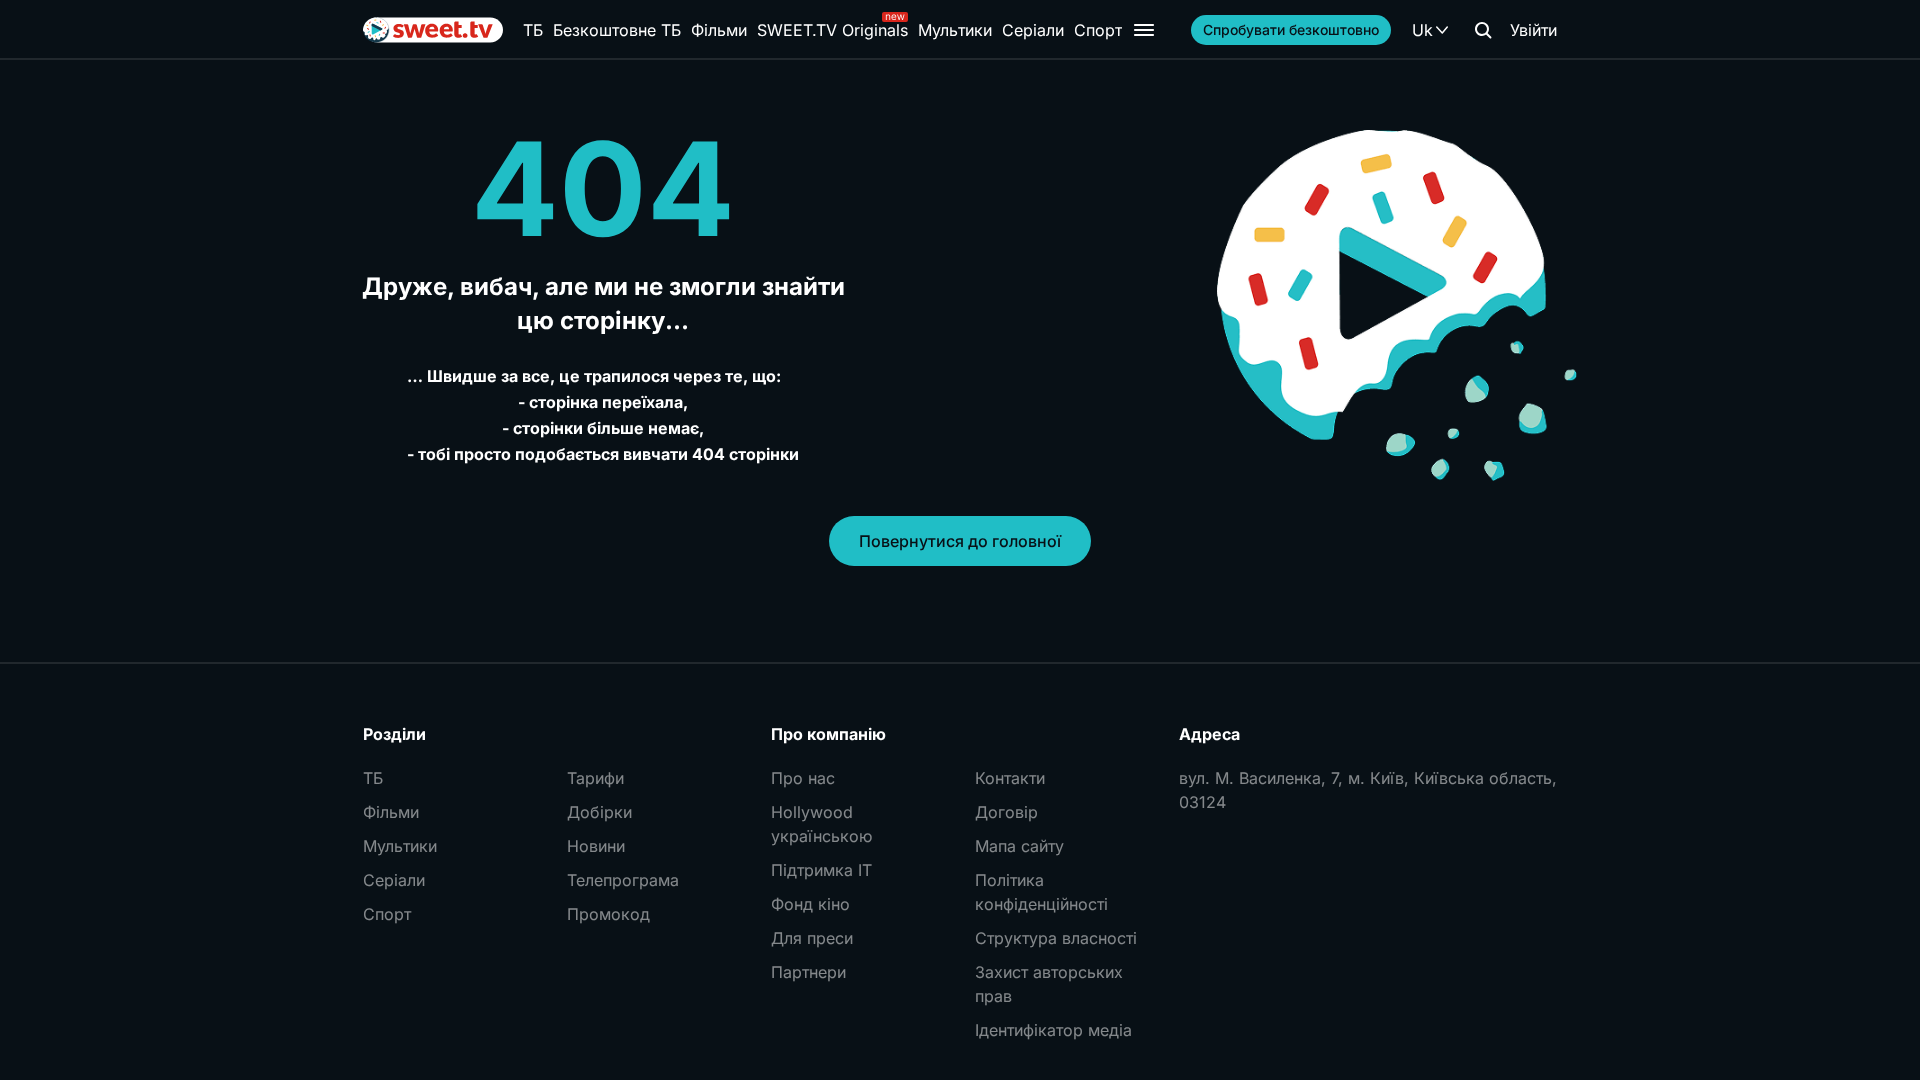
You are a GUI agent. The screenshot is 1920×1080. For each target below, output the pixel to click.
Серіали (1033, 30)
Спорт (1098, 30)
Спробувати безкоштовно (1291, 29)
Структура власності (1056, 938)
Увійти (1533, 30)
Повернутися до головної (960, 541)
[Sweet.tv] (433, 30)
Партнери (808, 972)
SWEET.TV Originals (832, 30)
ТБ (533, 30)
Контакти (1010, 778)
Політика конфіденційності (1041, 892)
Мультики (955, 30)
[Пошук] (1483, 30)
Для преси (812, 938)
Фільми (719, 30)
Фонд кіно (810, 904)
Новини (596, 846)
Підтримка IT (821, 870)
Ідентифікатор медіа (1053, 1030)
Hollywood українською (821, 824)
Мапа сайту (1019, 846)
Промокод (608, 914)
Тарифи (595, 778)
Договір (1006, 812)
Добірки (599, 812)
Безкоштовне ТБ (617, 30)
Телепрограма (623, 880)
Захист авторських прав (1049, 984)
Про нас (803, 778)
